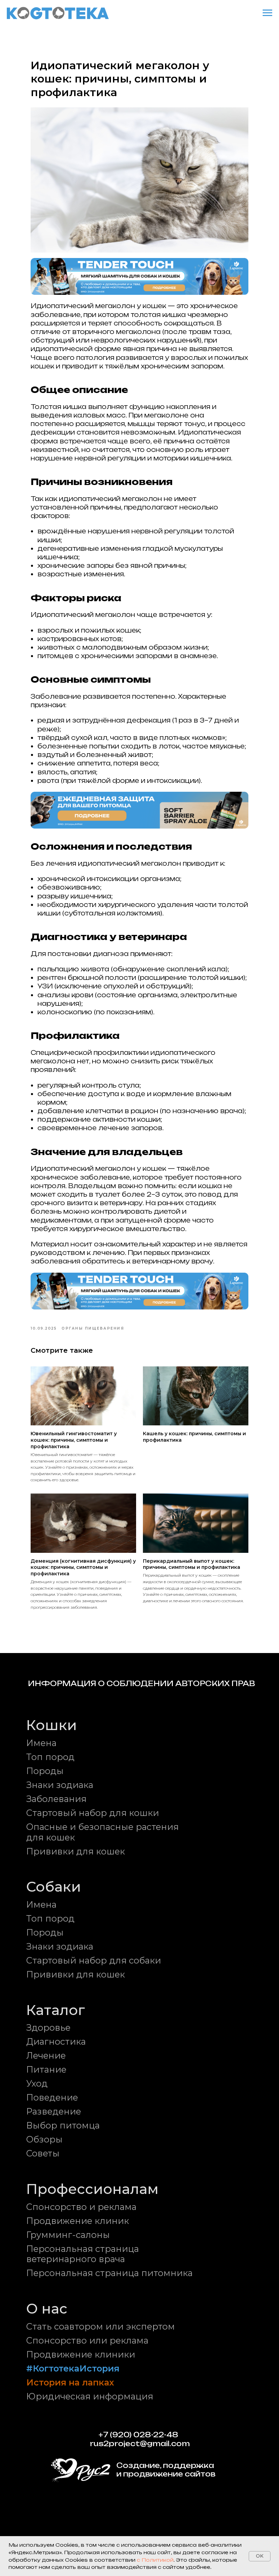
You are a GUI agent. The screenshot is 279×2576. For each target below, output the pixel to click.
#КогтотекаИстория (73, 2368)
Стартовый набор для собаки (94, 1960)
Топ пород (50, 1757)
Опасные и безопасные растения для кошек (102, 1832)
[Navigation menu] (267, 13)
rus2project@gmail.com (140, 2444)
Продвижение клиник (78, 2221)
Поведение (52, 2097)
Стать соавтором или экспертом (101, 2326)
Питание (46, 2069)
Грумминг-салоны (68, 2235)
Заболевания (56, 1799)
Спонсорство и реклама (81, 2207)
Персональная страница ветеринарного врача (83, 2254)
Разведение (54, 2111)
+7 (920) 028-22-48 (138, 2435)
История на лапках (70, 2382)
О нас (47, 2308)
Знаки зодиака (60, 1785)
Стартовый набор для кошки (93, 1813)
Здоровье (48, 2027)
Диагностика (56, 2041)
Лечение (46, 2055)
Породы (45, 1771)
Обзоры (44, 2139)
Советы (43, 2153)
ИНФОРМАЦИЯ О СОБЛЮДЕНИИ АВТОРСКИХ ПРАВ (142, 1684)
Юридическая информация (90, 2396)
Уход (37, 2083)
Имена (41, 1743)
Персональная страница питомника (109, 2273)
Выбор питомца (63, 2125)
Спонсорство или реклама (87, 2340)
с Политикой (155, 2560)
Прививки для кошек (76, 1851)
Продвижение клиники (81, 2354)
